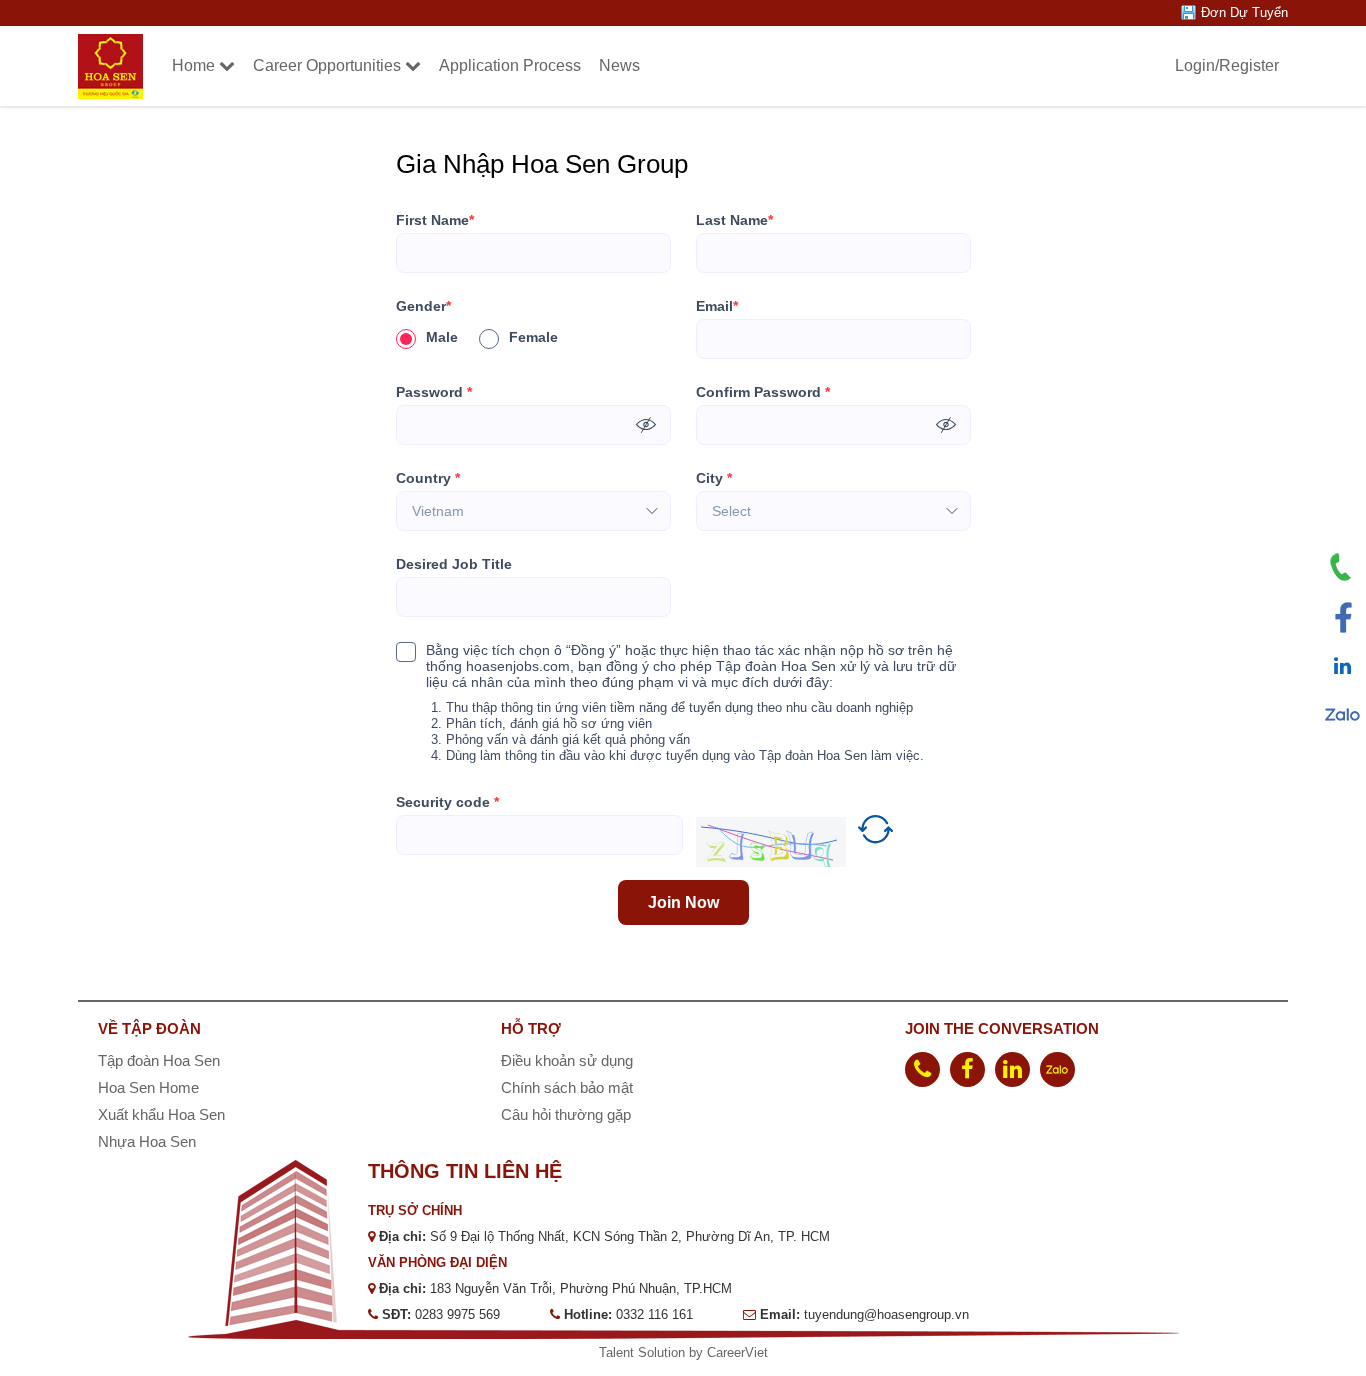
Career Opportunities (327, 65)
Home (193, 65)
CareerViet (737, 1352)
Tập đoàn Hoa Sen (159, 1060)
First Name (435, 220)
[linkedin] (1012, 1069)
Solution (663, 1352)
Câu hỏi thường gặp (566, 1114)
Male (442, 337)
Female (533, 337)
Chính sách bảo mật (567, 1087)
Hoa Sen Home (148, 1087)
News (619, 65)
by (698, 1352)
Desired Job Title (454, 564)
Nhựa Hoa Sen (147, 1141)
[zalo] (1057, 1069)
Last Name (734, 220)
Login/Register (1227, 65)
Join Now (683, 902)
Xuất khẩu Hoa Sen (161, 1114)
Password (434, 392)
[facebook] (967, 1069)
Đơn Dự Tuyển (1244, 12)
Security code (447, 802)
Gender (423, 306)
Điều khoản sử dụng (567, 1060)
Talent (618, 1352)
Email (717, 306)
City (714, 478)
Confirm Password (763, 392)
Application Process (510, 65)
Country (428, 478)
